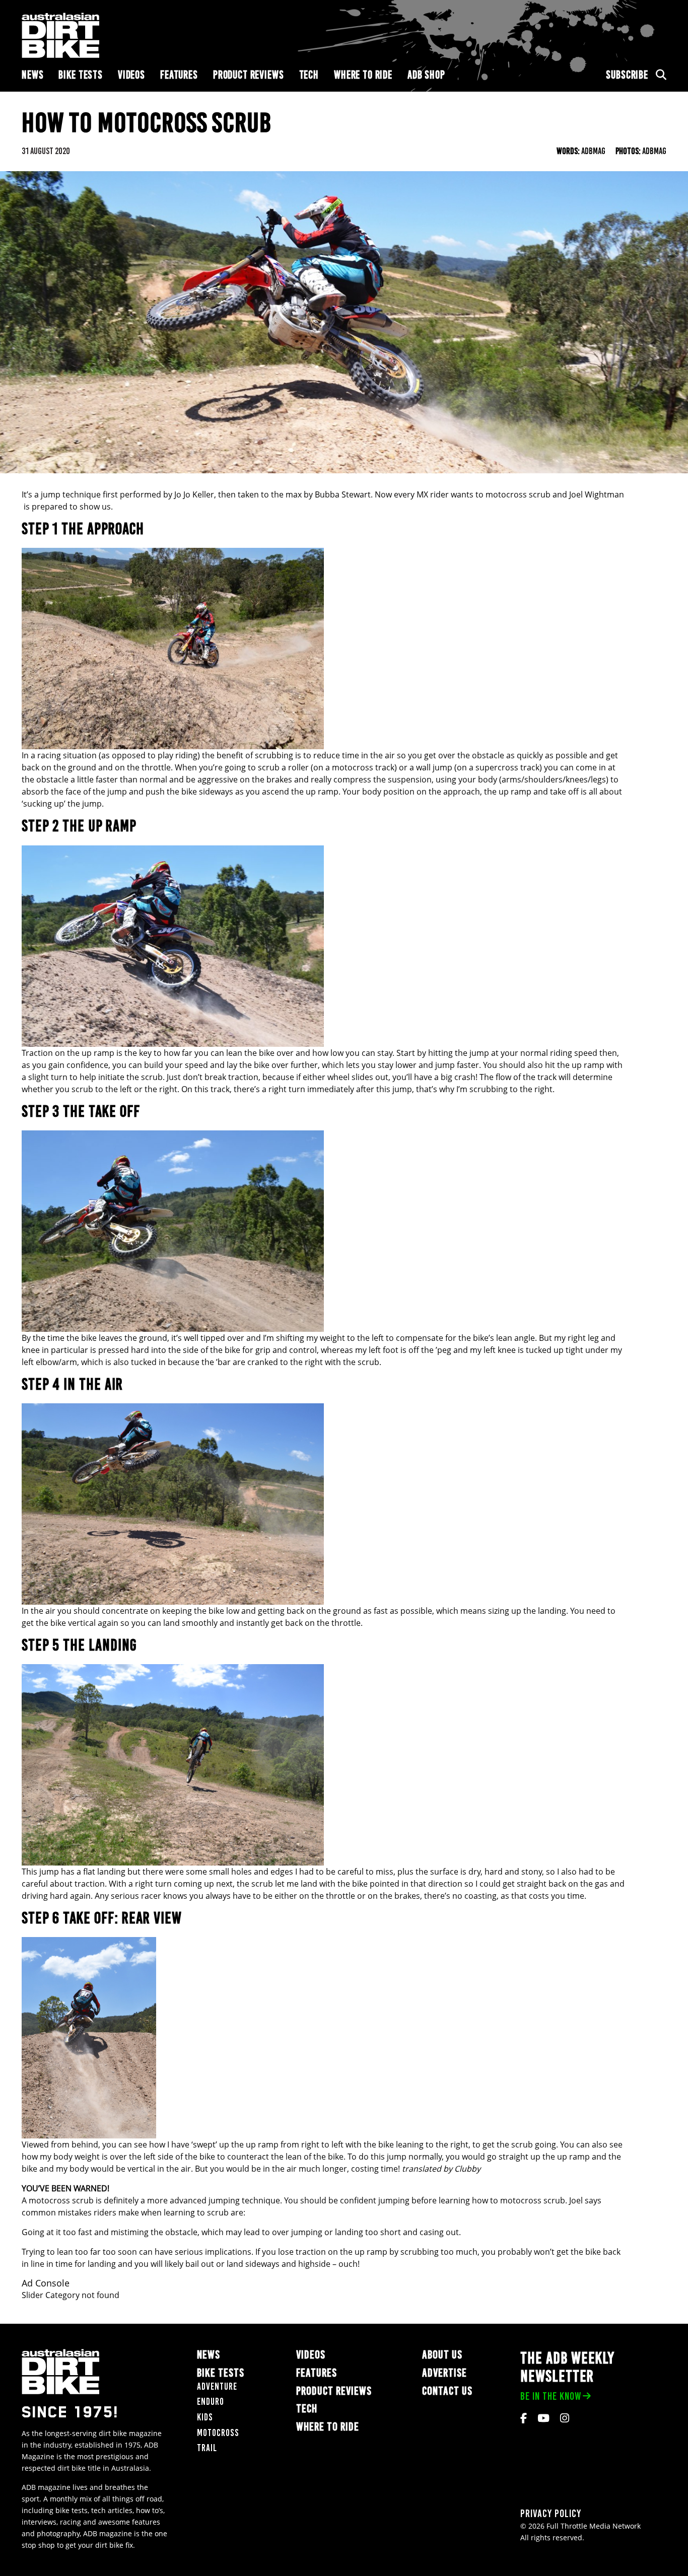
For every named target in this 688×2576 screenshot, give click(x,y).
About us (442, 2355)
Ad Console (46, 2283)
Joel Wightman (597, 494)
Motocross (218, 2433)
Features (179, 75)
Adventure (217, 2386)
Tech (309, 75)
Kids (205, 2417)
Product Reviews (249, 75)
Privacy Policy (551, 2513)
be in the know (551, 2396)
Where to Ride (363, 75)
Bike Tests (81, 75)
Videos (131, 75)
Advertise (444, 2373)
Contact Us (447, 2391)
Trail (207, 2448)
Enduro (211, 2402)
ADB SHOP (426, 75)
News (32, 75)
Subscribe (627, 75)
